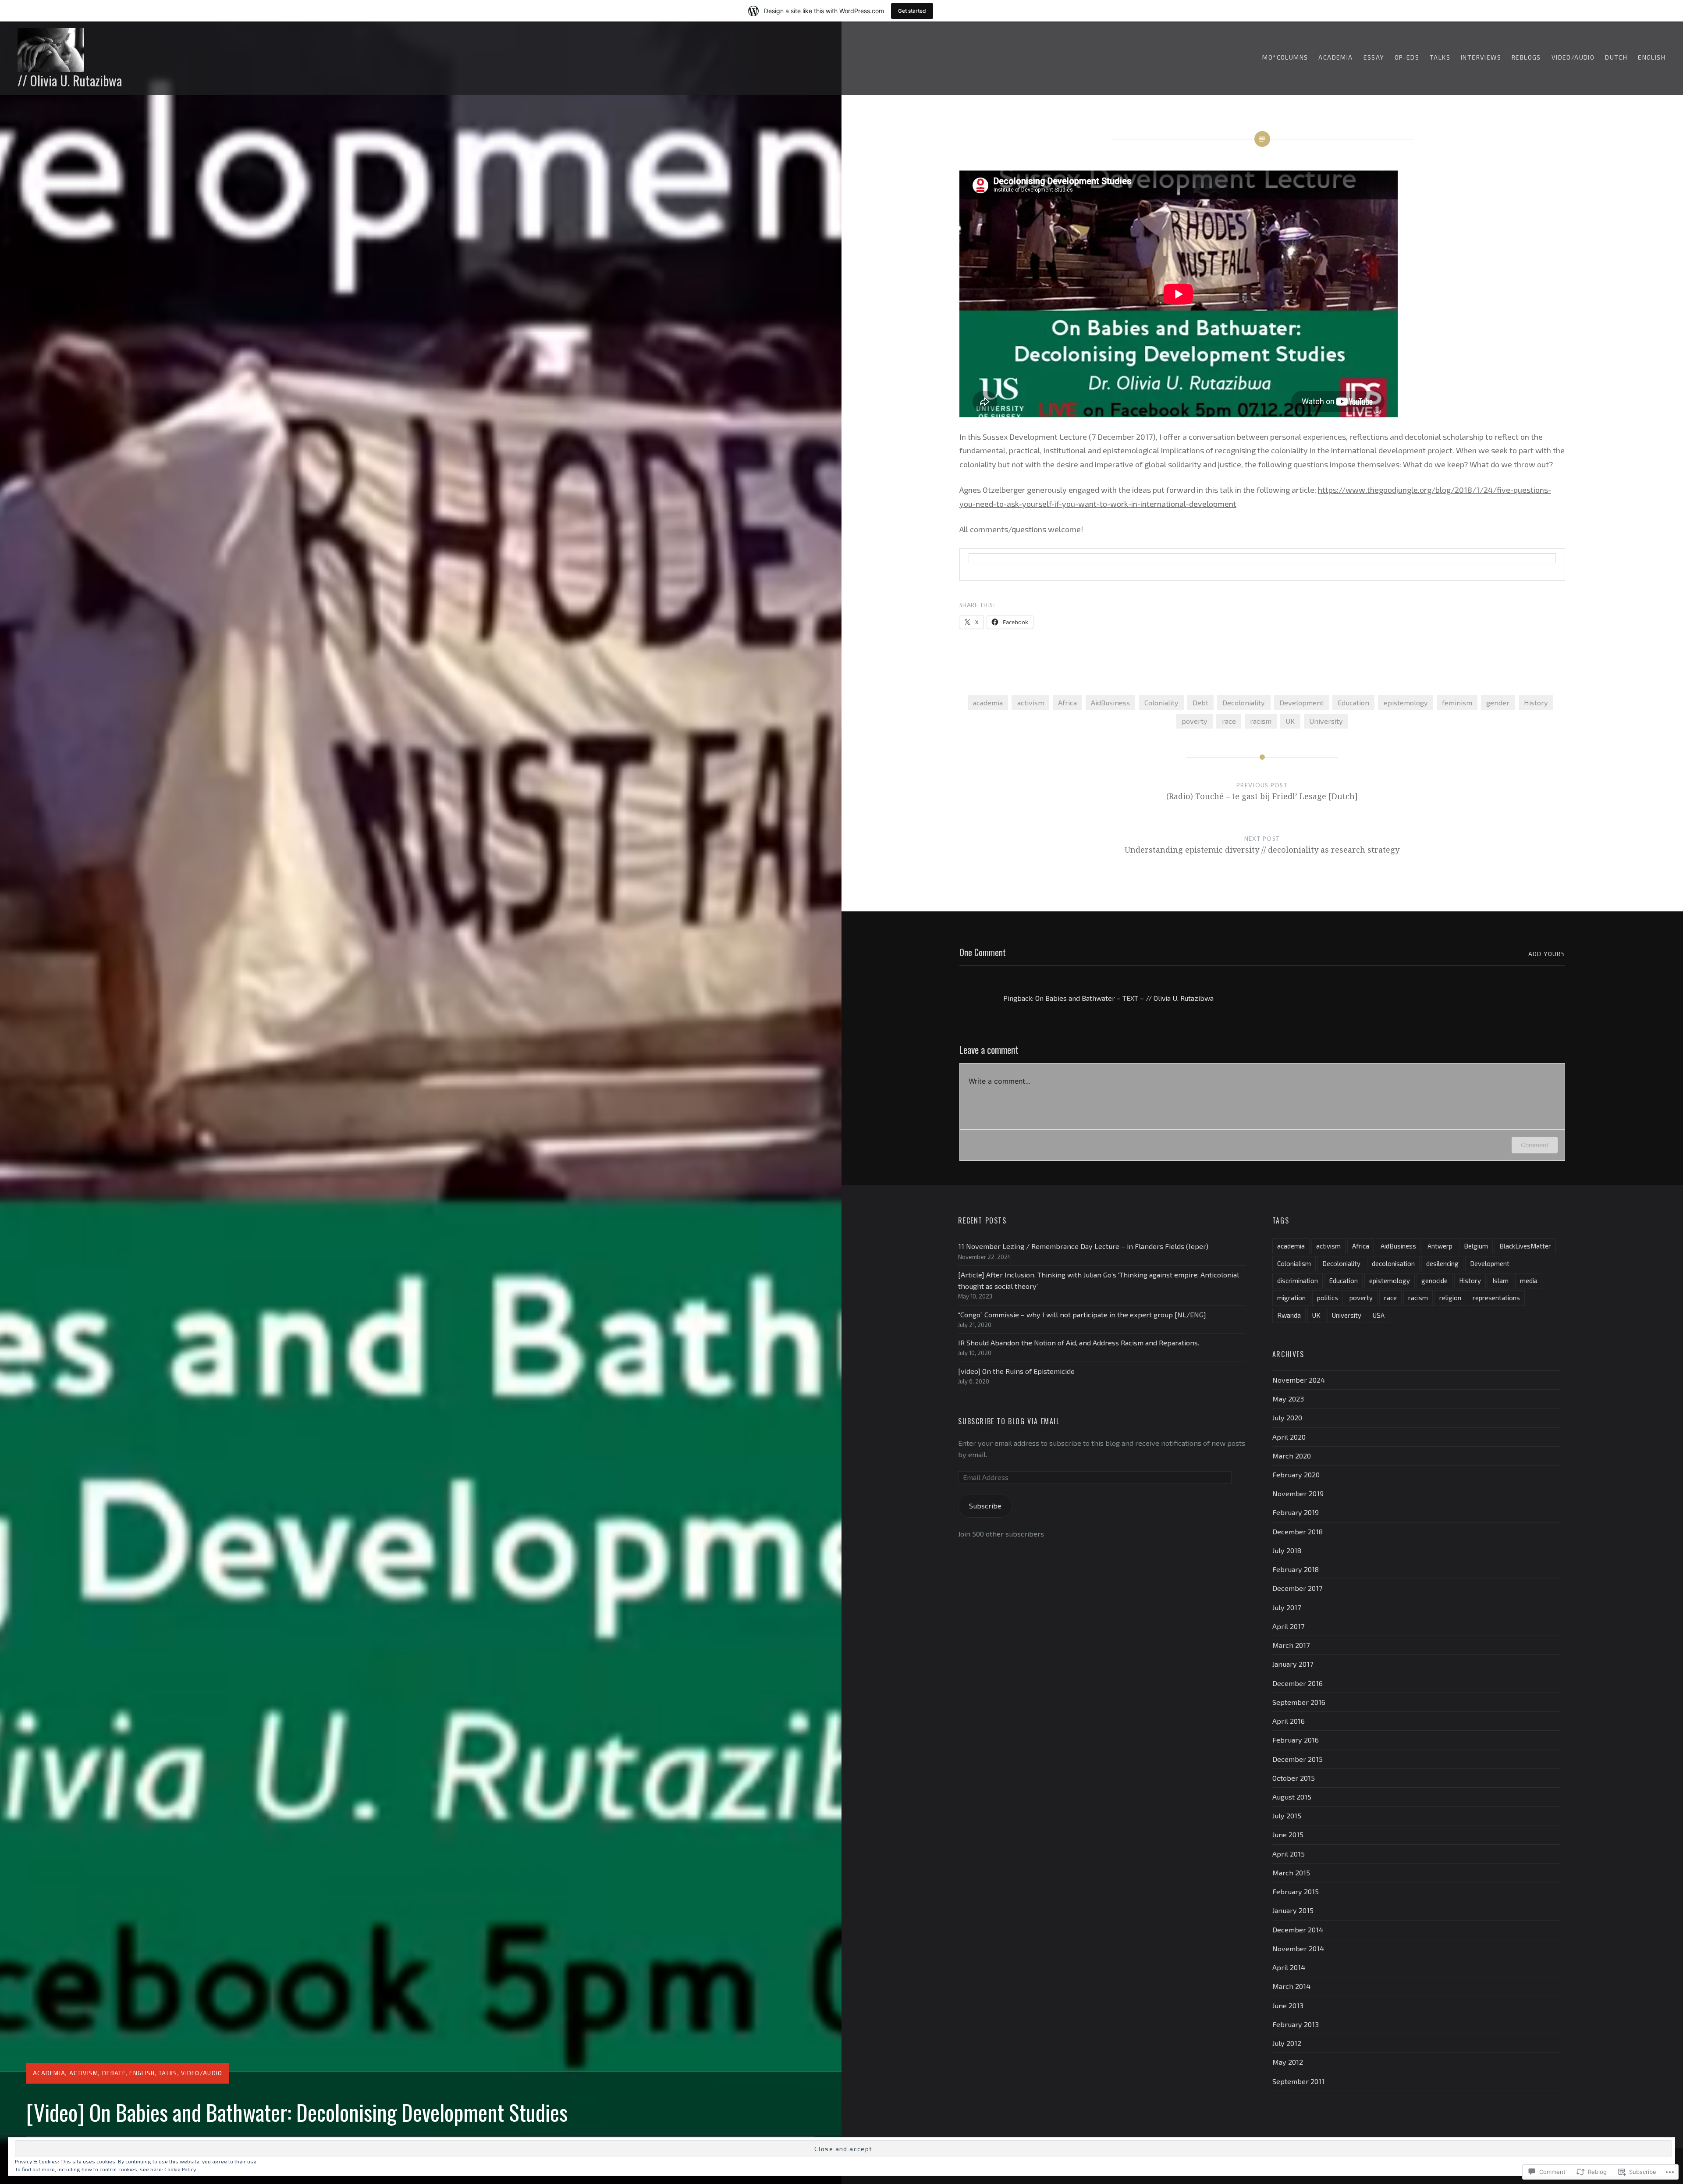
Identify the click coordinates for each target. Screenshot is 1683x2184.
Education (1353, 703)
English (1652, 57)
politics (1328, 1298)
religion (1450, 1298)
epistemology (1406, 703)
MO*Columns (1285, 57)
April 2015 (1289, 1854)
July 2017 (1287, 1607)
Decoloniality (1244, 703)
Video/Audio (1573, 57)
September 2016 (1299, 1702)
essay (1374, 57)
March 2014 (1291, 1986)
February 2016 (1296, 1740)
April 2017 (1288, 1626)
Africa (1067, 703)
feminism (1457, 703)
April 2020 (1289, 1437)
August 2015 (1292, 1797)
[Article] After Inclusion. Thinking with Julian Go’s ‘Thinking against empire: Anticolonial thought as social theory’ (1099, 1280)
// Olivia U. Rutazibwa (70, 80)
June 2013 (1288, 2005)
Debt (1200, 703)
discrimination (1298, 1281)
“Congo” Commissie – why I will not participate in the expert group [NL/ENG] (1082, 1314)
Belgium (1476, 1246)
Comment (1535, 1145)
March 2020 (1292, 1456)
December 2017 (1297, 1588)
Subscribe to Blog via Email (1009, 1421)
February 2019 (1296, 1512)
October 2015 (1294, 1778)
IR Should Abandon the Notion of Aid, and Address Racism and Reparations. (1079, 1343)
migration (1291, 1298)
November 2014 (1298, 1948)
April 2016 (1289, 1721)
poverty (1195, 721)
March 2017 (1291, 1645)
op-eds (1407, 57)
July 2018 (1287, 1550)
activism (84, 2073)
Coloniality (1161, 703)
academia (988, 703)
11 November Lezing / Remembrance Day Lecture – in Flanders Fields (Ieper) (1083, 1246)
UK (1290, 721)
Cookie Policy (180, 2169)
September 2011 (1298, 2081)
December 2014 (1298, 1930)
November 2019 (1298, 1493)
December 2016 (1298, 1683)
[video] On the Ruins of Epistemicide (1016, 1371)
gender (1498, 703)
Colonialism (1294, 1263)
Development (1301, 703)
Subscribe (985, 1506)
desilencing (1442, 1263)
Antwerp (1440, 1246)
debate (114, 2073)
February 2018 (1296, 1569)
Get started (912, 11)
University (1326, 721)
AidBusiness (1110, 703)
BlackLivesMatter (1525, 1246)
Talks (1440, 57)
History (1536, 703)
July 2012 (1287, 2043)
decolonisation (1393, 1263)
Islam (1500, 1281)
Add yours (1547, 954)
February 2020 (1296, 1474)
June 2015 (1288, 1834)
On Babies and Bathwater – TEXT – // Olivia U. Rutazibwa (1124, 998)
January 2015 (1293, 1910)
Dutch (1616, 57)
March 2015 (1291, 1873)
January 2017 (1293, 1664)
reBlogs (1526, 57)
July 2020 (1287, 1417)
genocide (1434, 1281)
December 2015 (1298, 1759)
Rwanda (1289, 1315)
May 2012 (1288, 2062)
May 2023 (1288, 1399)
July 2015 (1287, 1816)
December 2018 (1298, 1531)
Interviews (1481, 57)
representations (1496, 1298)
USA (1379, 1315)
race (1229, 721)
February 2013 (1296, 2024)
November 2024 (1299, 1380)
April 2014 (1289, 1967)
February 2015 (1296, 1891)
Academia (1335, 57)
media (1529, 1281)
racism (1261, 721)
